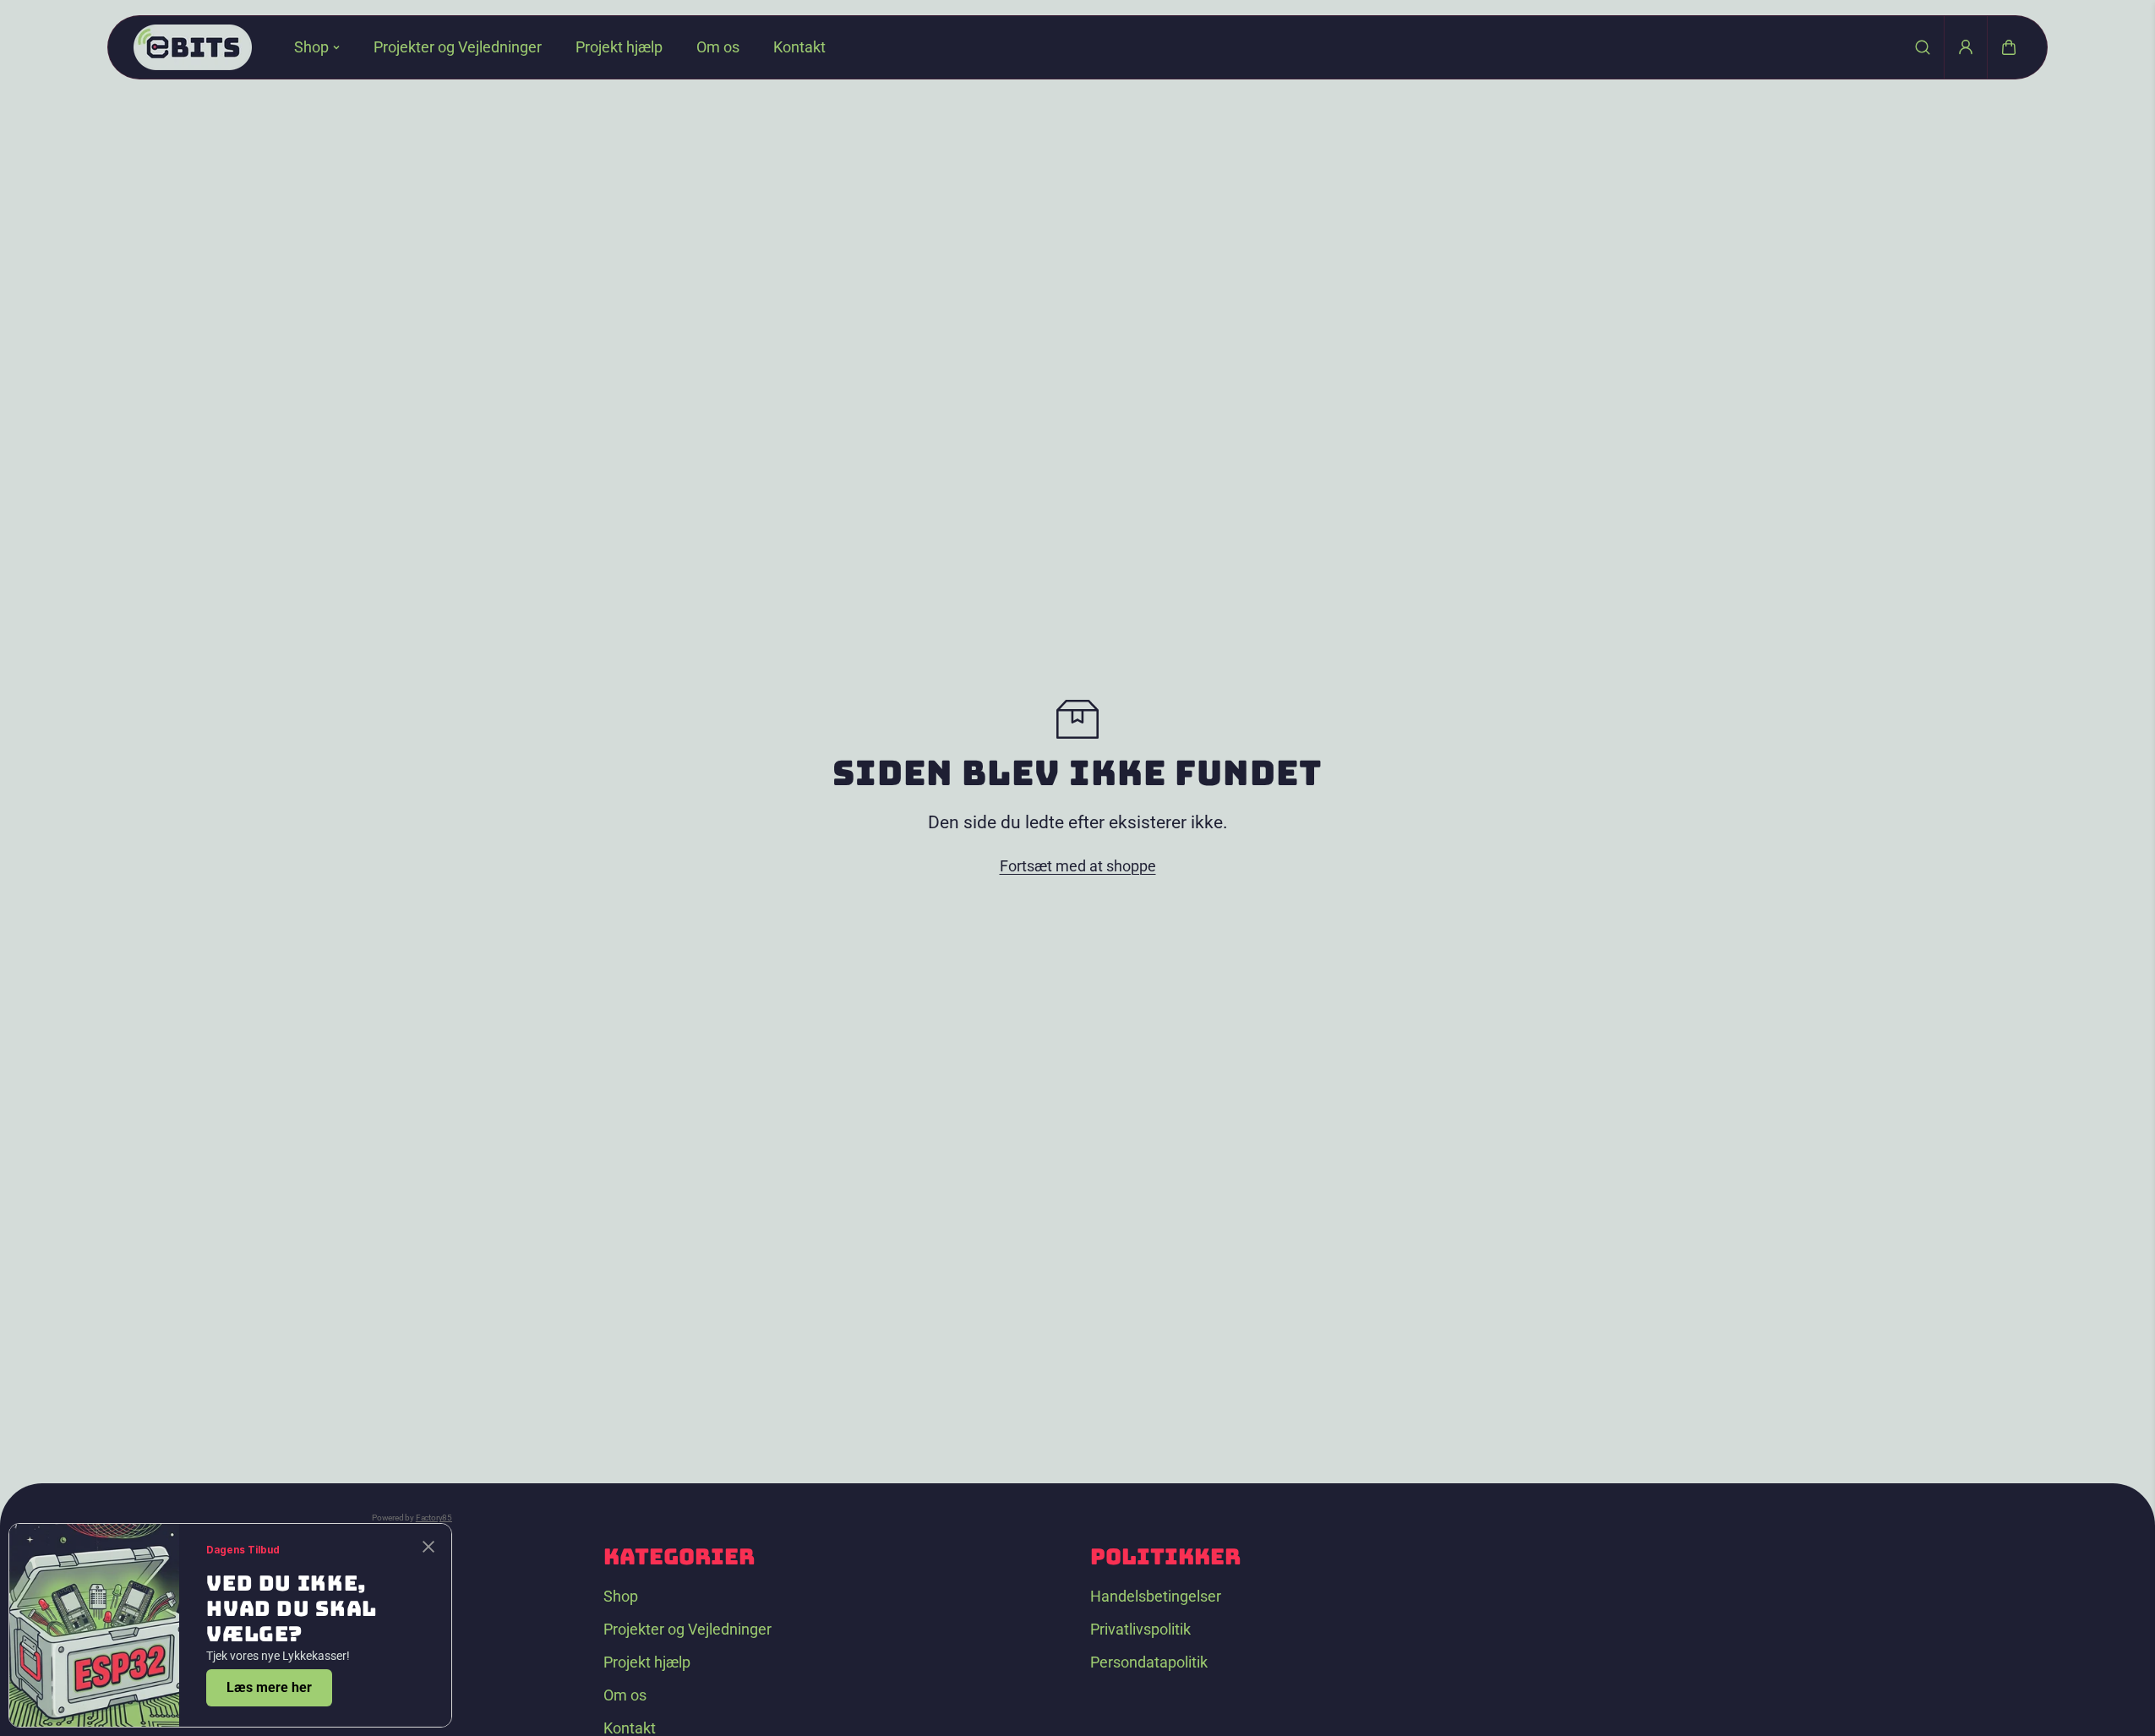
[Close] (428, 1547)
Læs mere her (269, 1687)
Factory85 (434, 1518)
